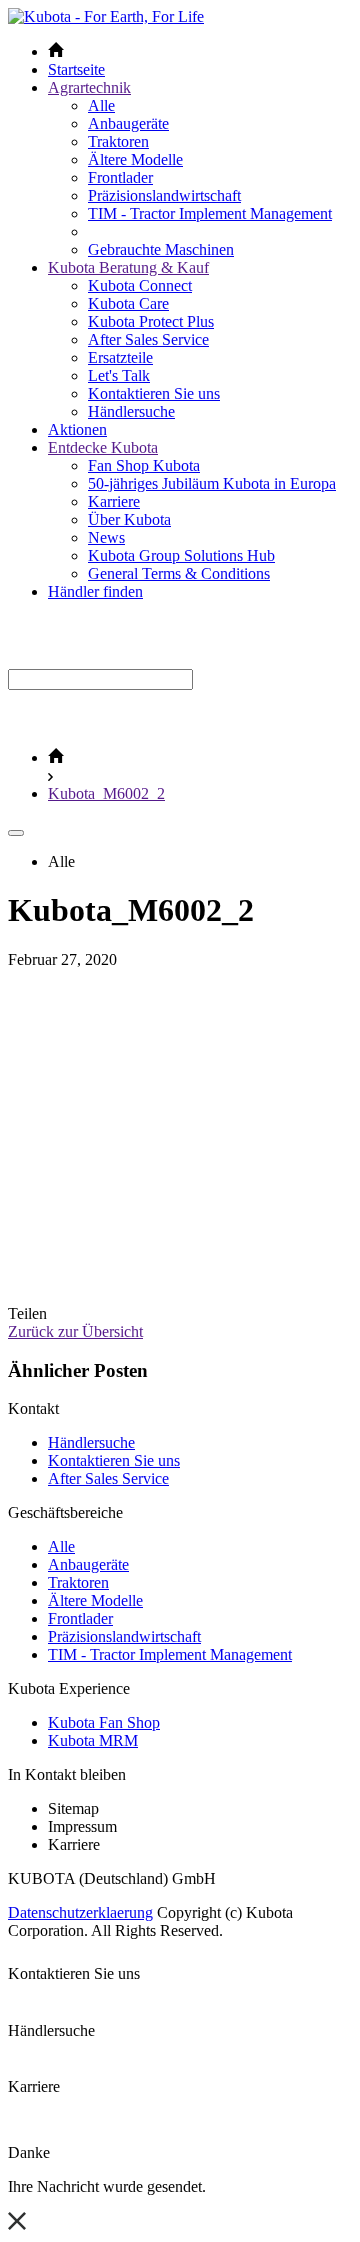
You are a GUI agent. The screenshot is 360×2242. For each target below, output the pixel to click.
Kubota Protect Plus (151, 321)
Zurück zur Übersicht (75, 1331)
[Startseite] (56, 757)
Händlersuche (131, 411)
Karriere (114, 501)
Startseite (76, 69)
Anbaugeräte (128, 123)
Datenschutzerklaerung (80, 1912)
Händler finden (95, 591)
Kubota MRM (93, 1740)
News (106, 537)
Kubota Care (128, 303)
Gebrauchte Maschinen (161, 249)
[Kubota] (106, 16)
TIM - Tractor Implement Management (210, 213)
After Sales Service (148, 339)
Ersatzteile (120, 357)
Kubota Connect (140, 285)
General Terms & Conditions (179, 573)
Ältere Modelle (135, 159)
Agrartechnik (89, 87)
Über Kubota (129, 519)
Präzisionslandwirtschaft (164, 195)
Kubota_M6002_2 (106, 793)
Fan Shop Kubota (144, 465)
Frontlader (120, 177)
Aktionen (77, 429)
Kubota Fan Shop (104, 1722)
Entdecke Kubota (103, 447)
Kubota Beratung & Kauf (128, 267)
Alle (101, 105)
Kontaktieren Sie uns (154, 393)
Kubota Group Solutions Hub (181, 555)
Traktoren (118, 141)
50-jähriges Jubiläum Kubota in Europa (212, 483)
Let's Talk (119, 375)
